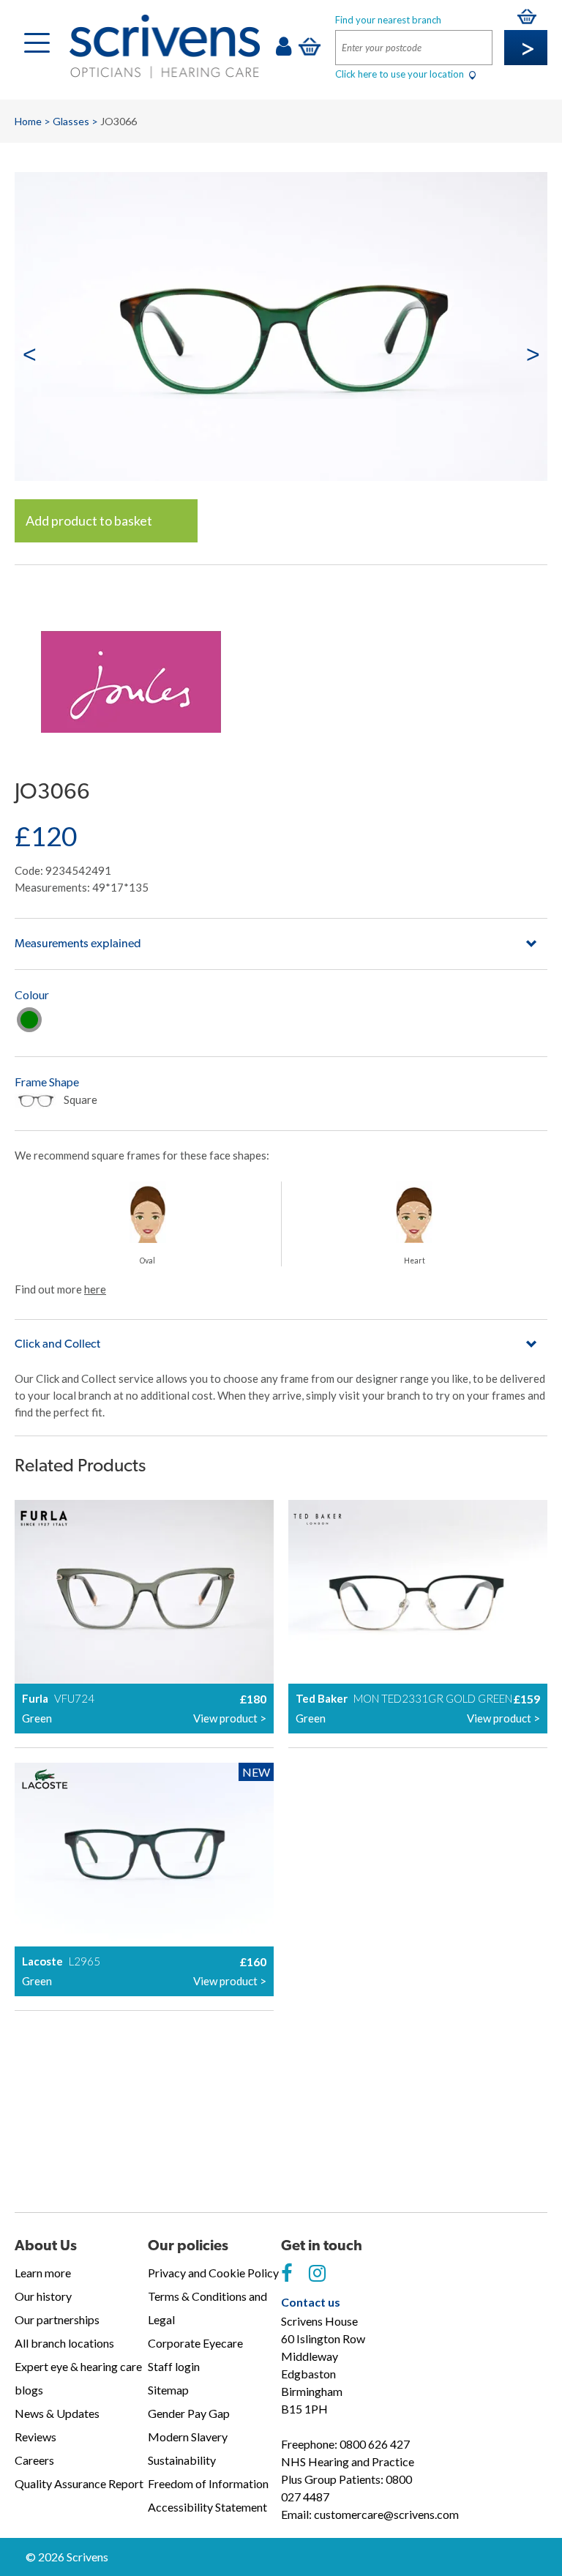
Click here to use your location (401, 74)
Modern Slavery (188, 2437)
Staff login (174, 2366)
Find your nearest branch (388, 20)
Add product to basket (89, 520)
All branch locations (64, 2343)
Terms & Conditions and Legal (207, 2308)
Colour (32, 994)
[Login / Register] (284, 50)
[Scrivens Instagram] (317, 2274)
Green (29, 1020)
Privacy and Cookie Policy (213, 2273)
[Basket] (310, 46)
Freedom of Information (208, 2483)
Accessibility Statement (207, 2507)
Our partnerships (57, 2319)
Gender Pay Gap (189, 2413)
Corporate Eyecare (195, 2343)
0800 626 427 (375, 2444)
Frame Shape (47, 1082)
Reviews (35, 2437)
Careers (34, 2460)
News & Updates (57, 2413)
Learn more (43, 2273)
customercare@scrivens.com (386, 2514)
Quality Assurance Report (79, 2483)
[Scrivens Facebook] (286, 2274)
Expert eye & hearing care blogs (78, 2378)
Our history (43, 2296)
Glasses (71, 121)
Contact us (311, 2302)
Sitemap (168, 2390)
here (95, 1289)
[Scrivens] (165, 46)
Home (28, 121)
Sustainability (182, 2460)
